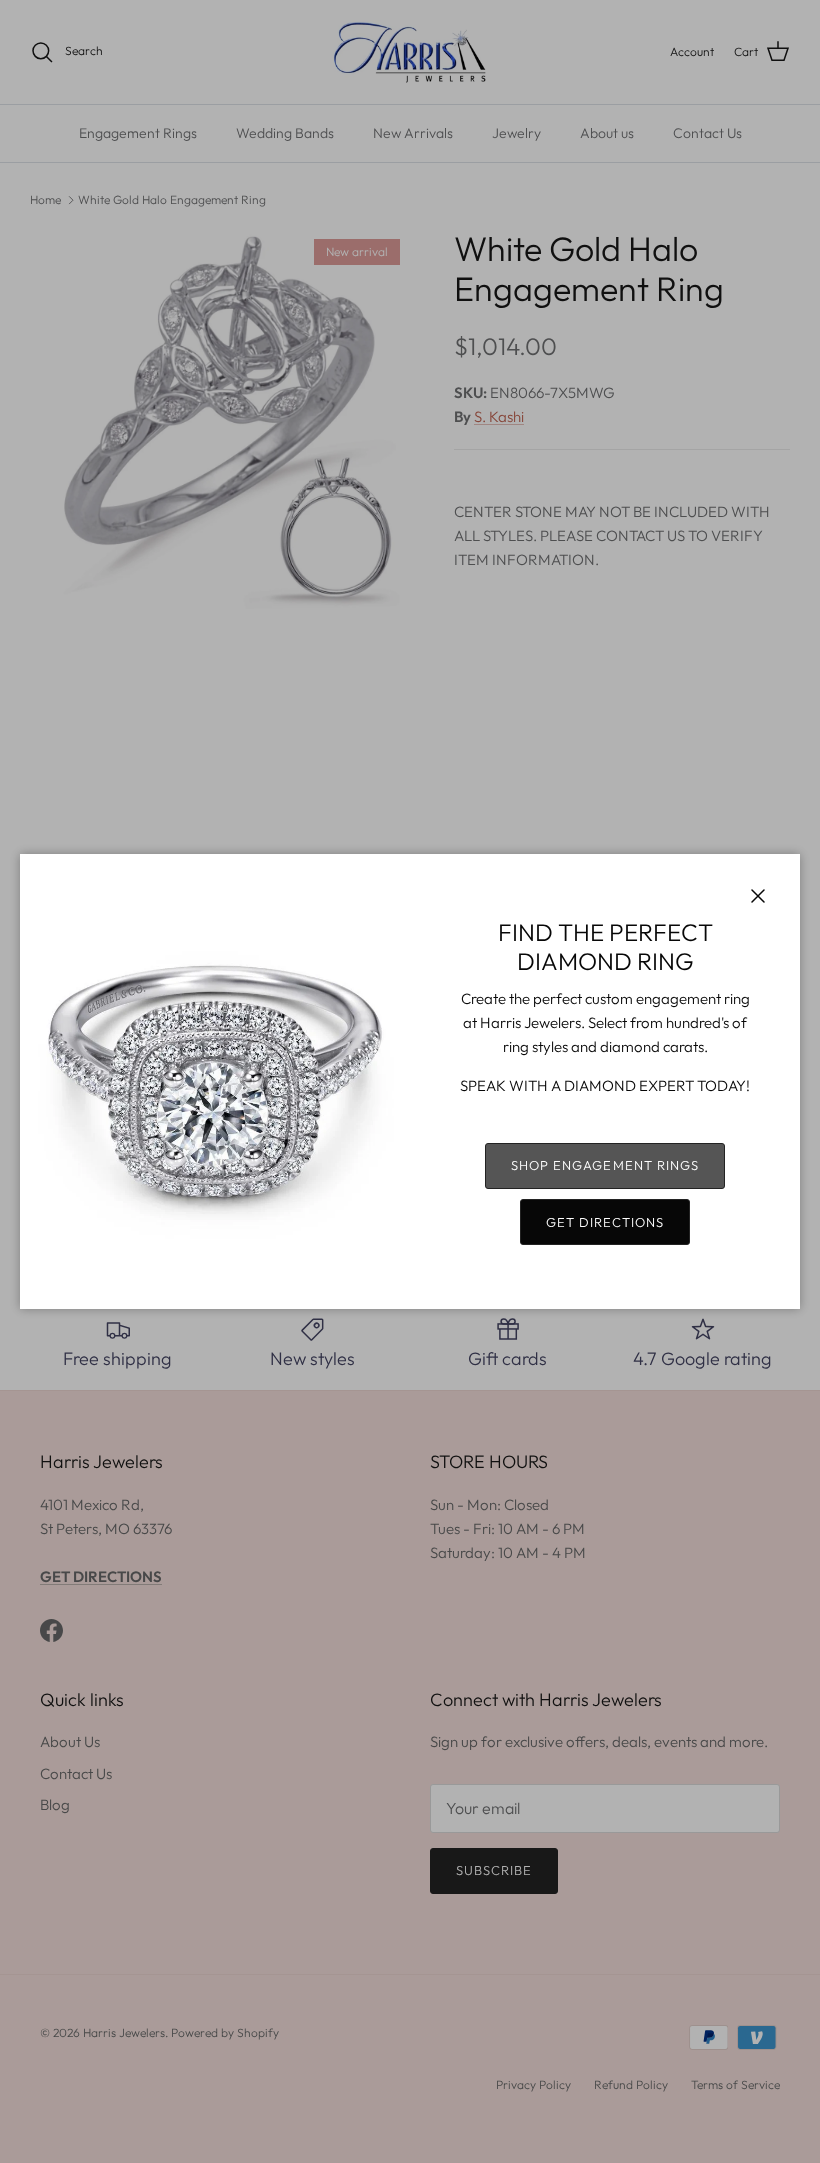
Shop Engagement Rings (605, 1165)
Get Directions (605, 1222)
